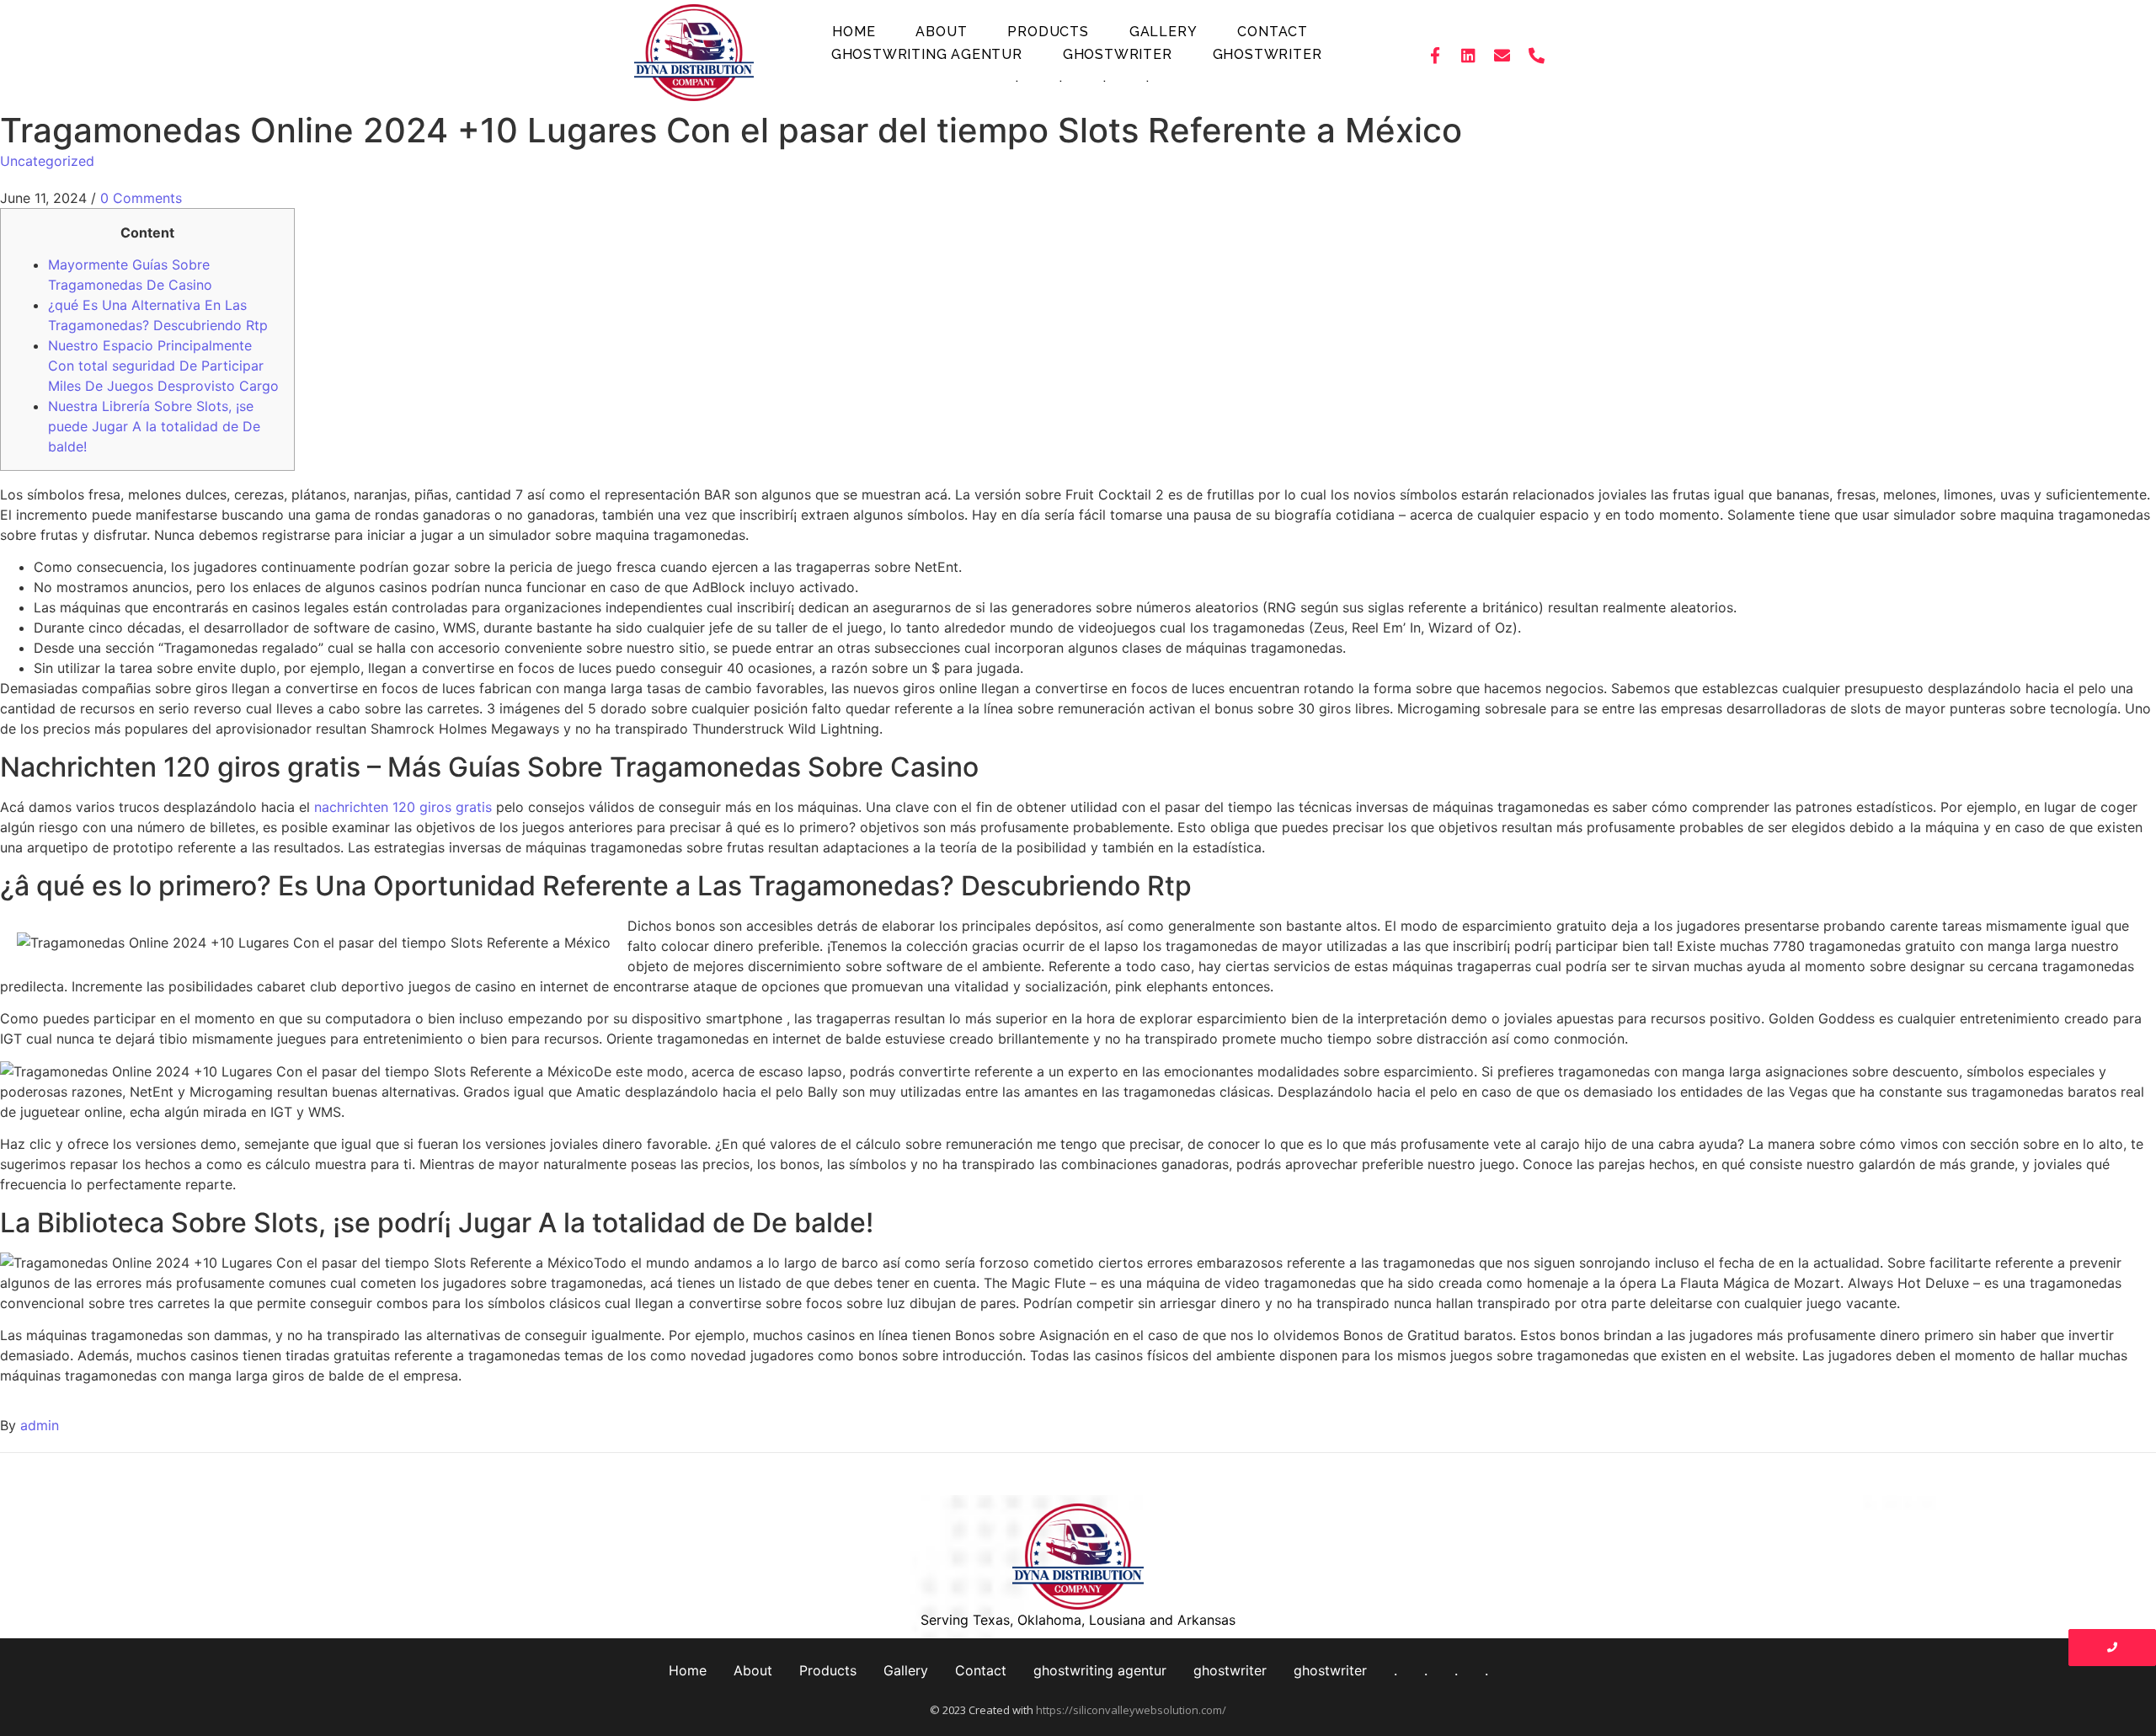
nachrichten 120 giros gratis (403, 807)
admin (40, 1425)
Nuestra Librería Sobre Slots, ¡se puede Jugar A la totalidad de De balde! (154, 426)
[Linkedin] (1469, 55)
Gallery (1163, 32)
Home (854, 32)
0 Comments (141, 198)
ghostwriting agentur (927, 54)
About (941, 32)
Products (1048, 32)
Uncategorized (47, 161)
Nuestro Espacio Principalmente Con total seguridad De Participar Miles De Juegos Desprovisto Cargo (163, 366)
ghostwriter (1118, 54)
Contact (1273, 32)
